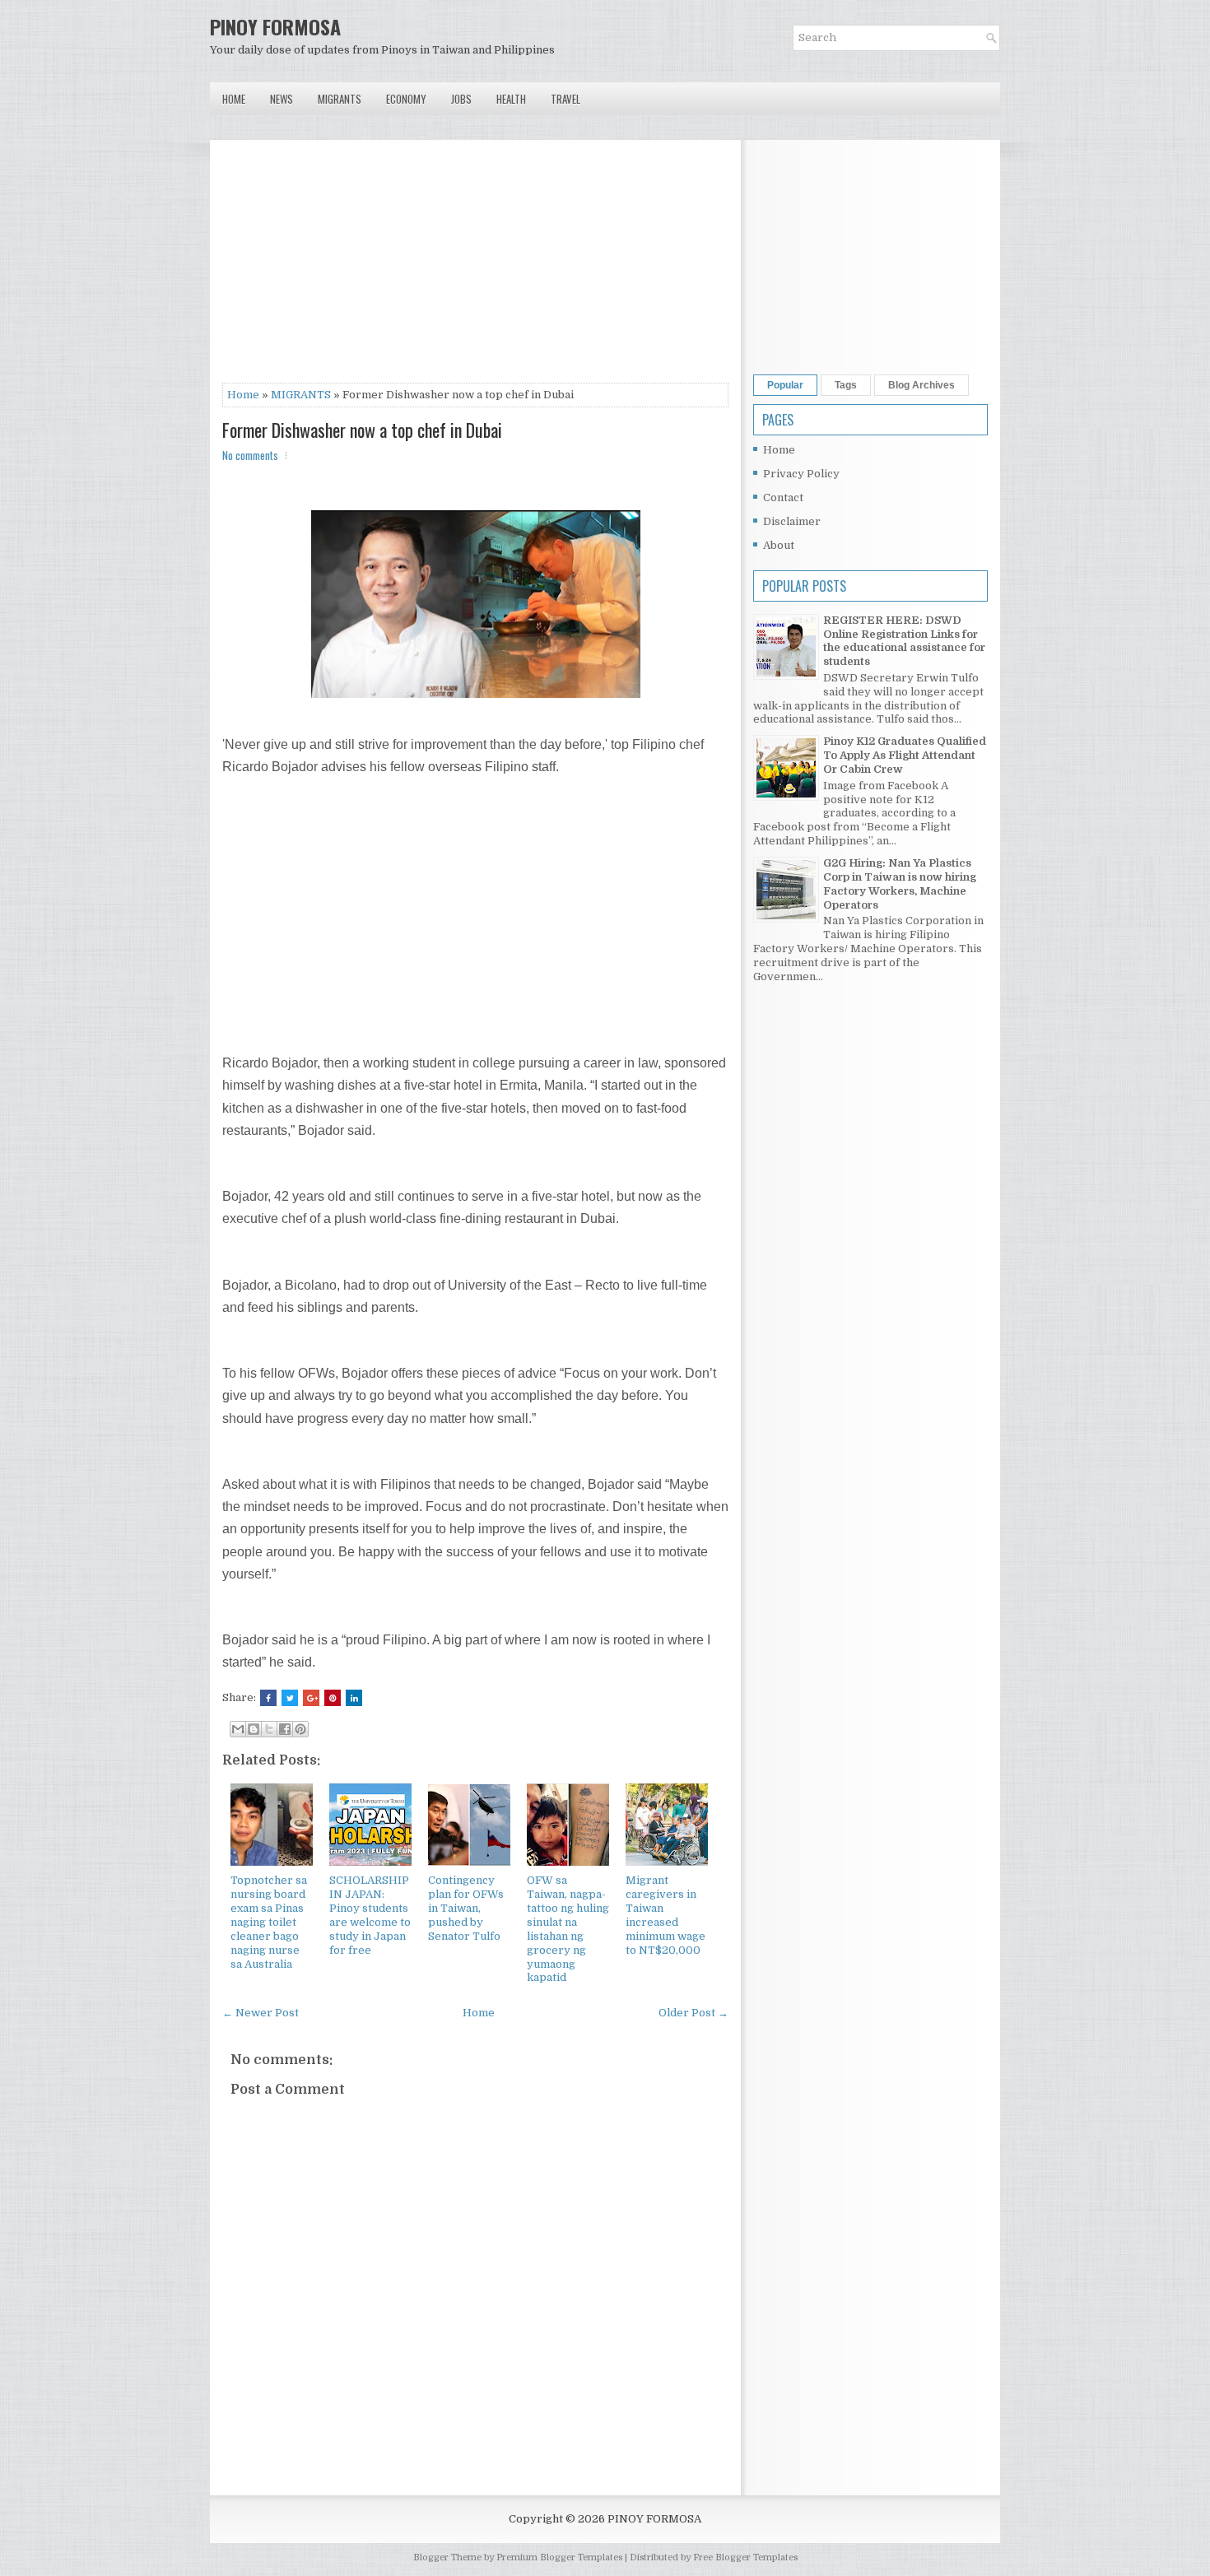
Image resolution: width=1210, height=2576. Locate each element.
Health (511, 99)
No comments (250, 455)
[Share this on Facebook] (268, 1698)
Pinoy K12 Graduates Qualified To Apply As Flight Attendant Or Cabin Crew (905, 755)
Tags (846, 385)
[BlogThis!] (254, 1729)
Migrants (340, 99)
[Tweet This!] (290, 1698)
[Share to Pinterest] (300, 1729)
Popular (785, 385)
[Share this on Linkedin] (354, 1698)
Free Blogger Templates (745, 2557)
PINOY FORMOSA (275, 26)
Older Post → (693, 2013)
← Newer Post (261, 2013)
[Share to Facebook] (285, 1729)
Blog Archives (921, 385)
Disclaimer (792, 521)
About (779, 545)
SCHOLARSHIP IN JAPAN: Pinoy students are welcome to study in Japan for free (370, 1915)
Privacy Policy (801, 474)
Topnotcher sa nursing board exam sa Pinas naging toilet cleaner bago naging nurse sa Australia (269, 1922)
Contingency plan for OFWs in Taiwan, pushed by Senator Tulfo (466, 1908)
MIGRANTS (301, 395)
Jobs (461, 99)
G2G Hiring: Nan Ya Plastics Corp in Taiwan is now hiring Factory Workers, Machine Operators (900, 884)
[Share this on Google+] (311, 1698)
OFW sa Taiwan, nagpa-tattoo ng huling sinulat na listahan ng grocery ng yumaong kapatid (568, 1929)
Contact (783, 498)
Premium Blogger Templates (559, 2557)
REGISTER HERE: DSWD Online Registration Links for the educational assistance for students (904, 641)
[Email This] (238, 1729)
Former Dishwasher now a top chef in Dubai (362, 430)
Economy (406, 99)
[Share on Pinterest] (333, 1698)
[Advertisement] (475, 267)
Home (234, 99)
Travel (565, 99)
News (282, 99)
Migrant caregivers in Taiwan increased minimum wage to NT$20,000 (665, 1915)
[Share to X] (269, 1729)
